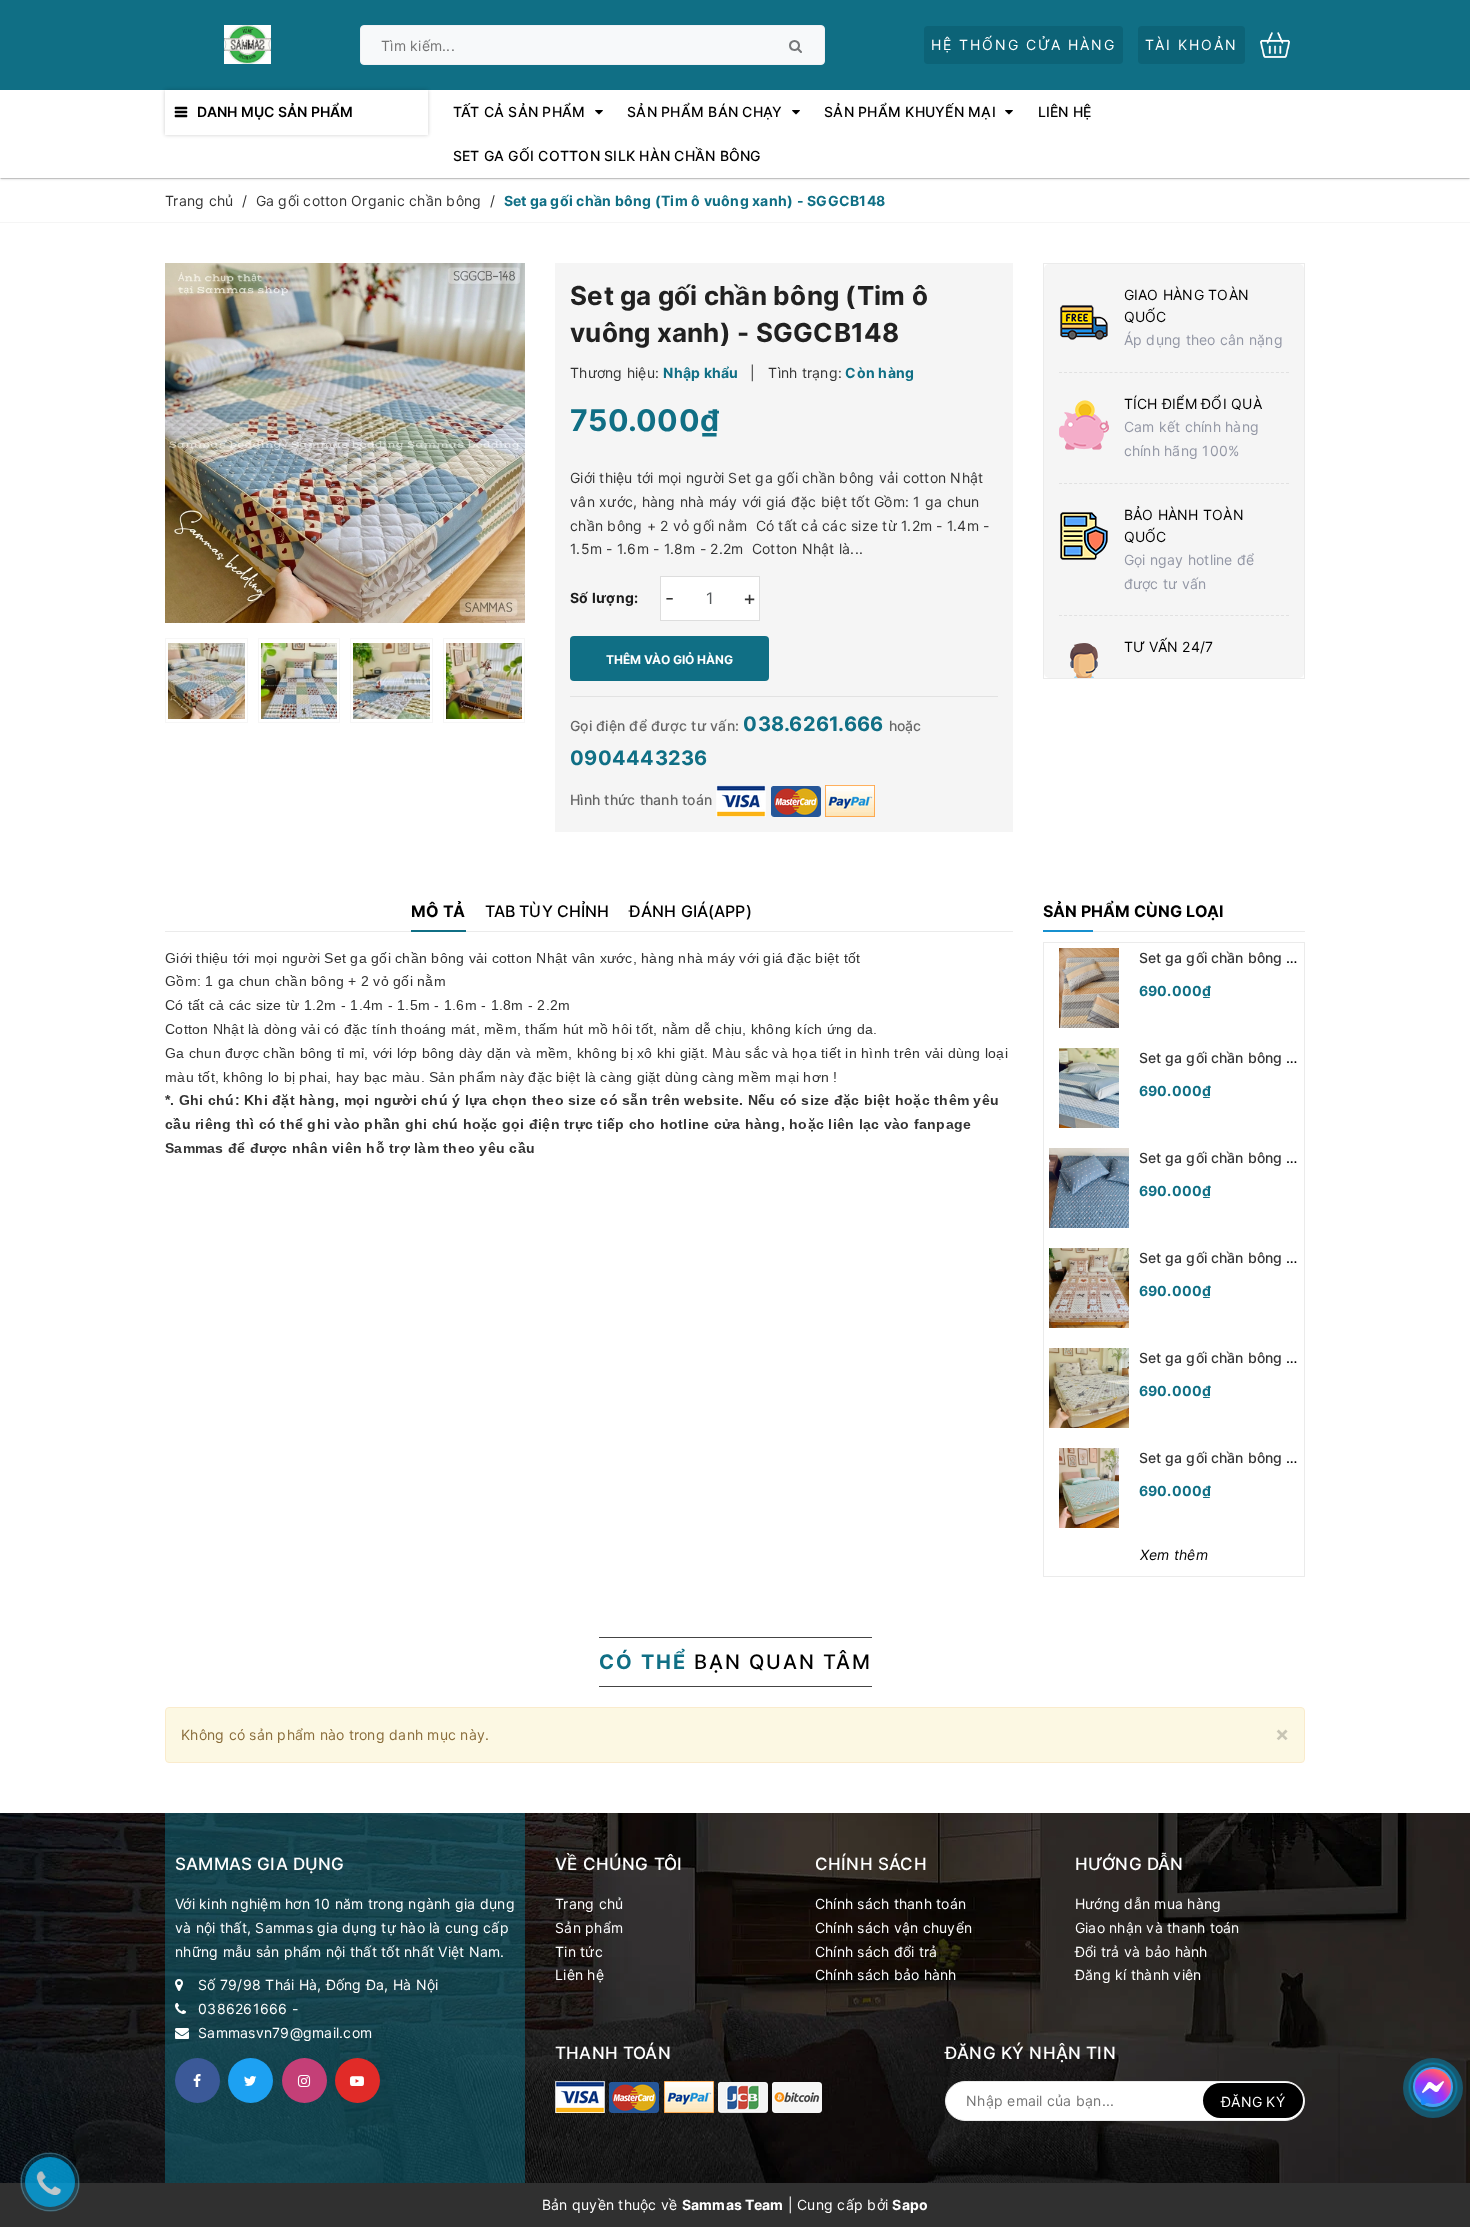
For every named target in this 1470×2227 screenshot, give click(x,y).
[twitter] (250, 2080)
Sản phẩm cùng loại (1133, 911)
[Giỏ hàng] (1282, 43)
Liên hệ (579, 1974)
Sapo (910, 2204)
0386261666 (243, 2008)
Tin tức (579, 1951)
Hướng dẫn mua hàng (1148, 1903)
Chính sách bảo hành (886, 1974)
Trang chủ (589, 1903)
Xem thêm (1174, 1554)
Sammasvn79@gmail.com (285, 2032)
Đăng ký (1253, 2101)
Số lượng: (604, 597)
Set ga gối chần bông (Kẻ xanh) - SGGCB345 (1290, 1057)
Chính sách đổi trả (876, 1951)
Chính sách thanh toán (890, 1903)
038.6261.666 (815, 724)
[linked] (357, 2080)
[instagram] (304, 2080)
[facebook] (197, 2080)
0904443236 (639, 758)
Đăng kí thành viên (1138, 1974)
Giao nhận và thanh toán (1157, 1927)
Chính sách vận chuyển (893, 1927)
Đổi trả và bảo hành (1141, 1951)
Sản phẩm (589, 1927)
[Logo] (247, 42)
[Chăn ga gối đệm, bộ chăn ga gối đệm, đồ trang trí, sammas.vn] (580, 2097)
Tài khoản (1191, 44)
